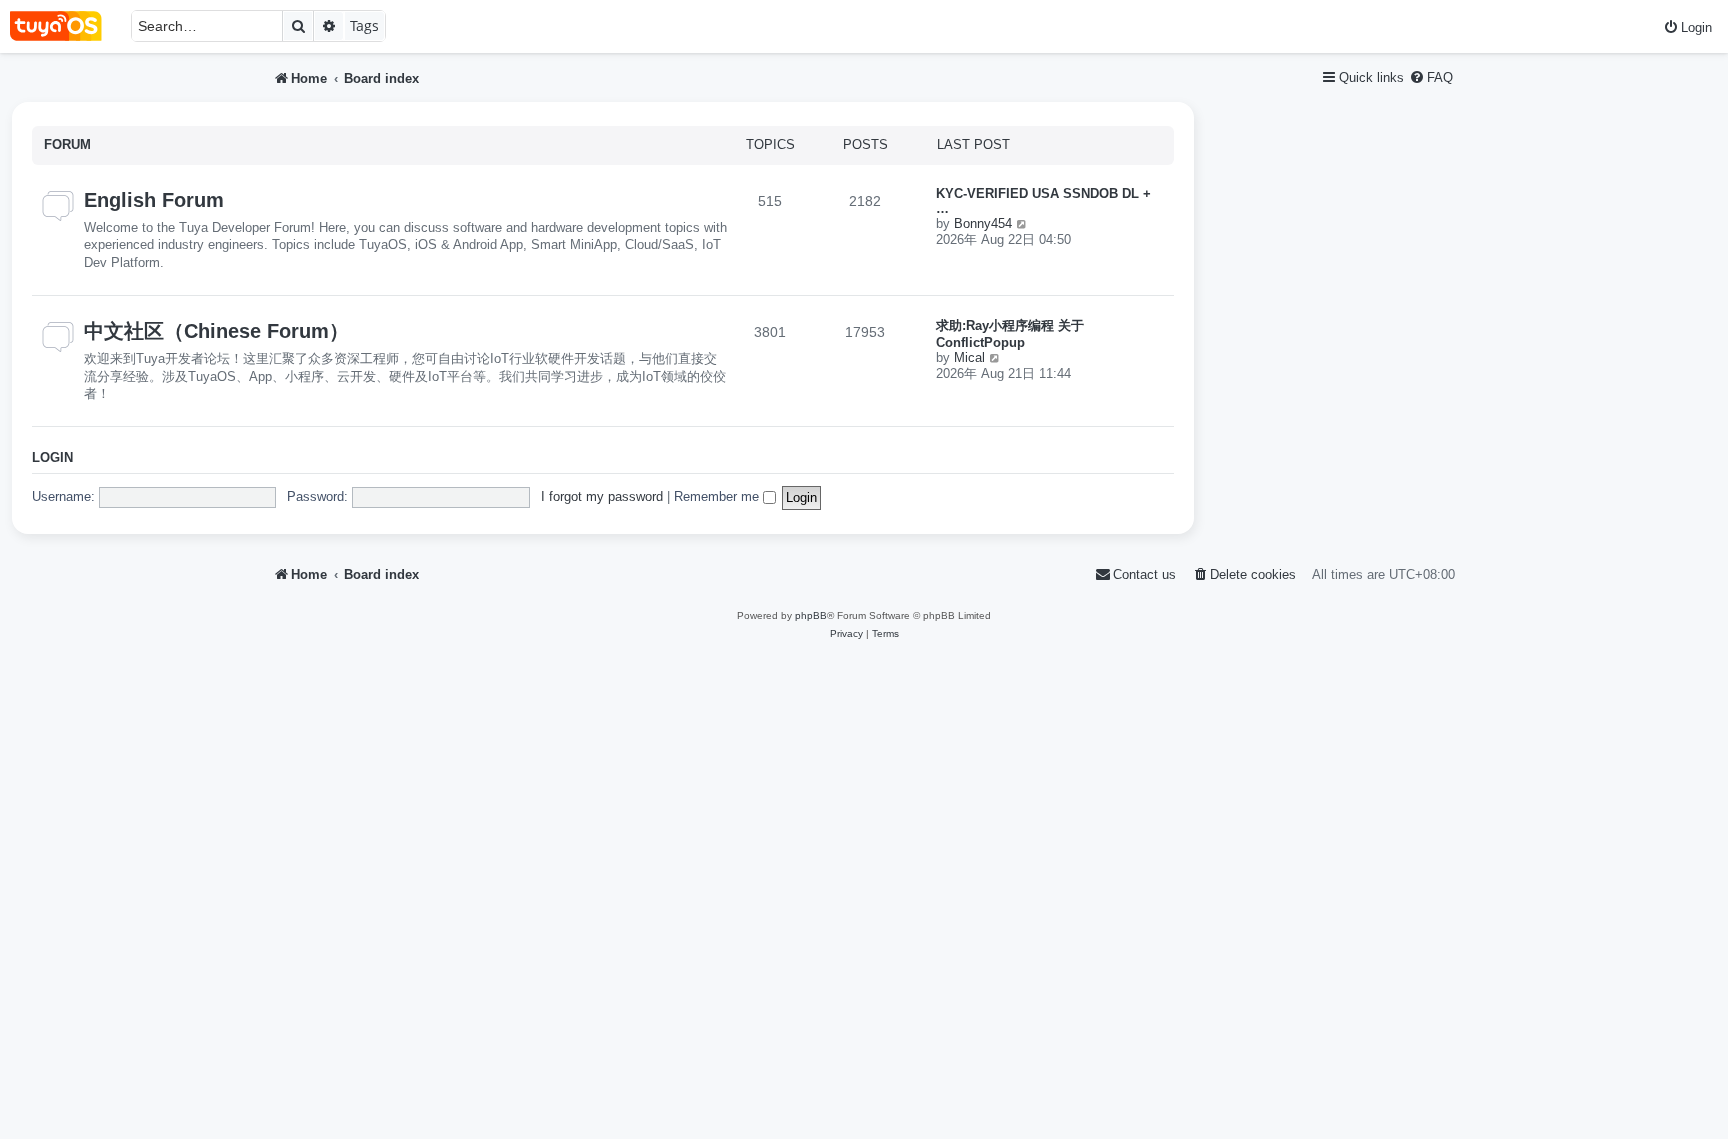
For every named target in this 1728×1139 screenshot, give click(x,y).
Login (52, 458)
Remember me (718, 496)
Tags (364, 25)
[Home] (65, 26)
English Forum (154, 200)
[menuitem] (1687, 27)
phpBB (811, 615)
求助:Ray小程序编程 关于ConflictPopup (1010, 334)
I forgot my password (602, 496)
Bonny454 (983, 223)
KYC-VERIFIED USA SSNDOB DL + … (1043, 201)
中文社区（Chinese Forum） (216, 331)
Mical (969, 357)
